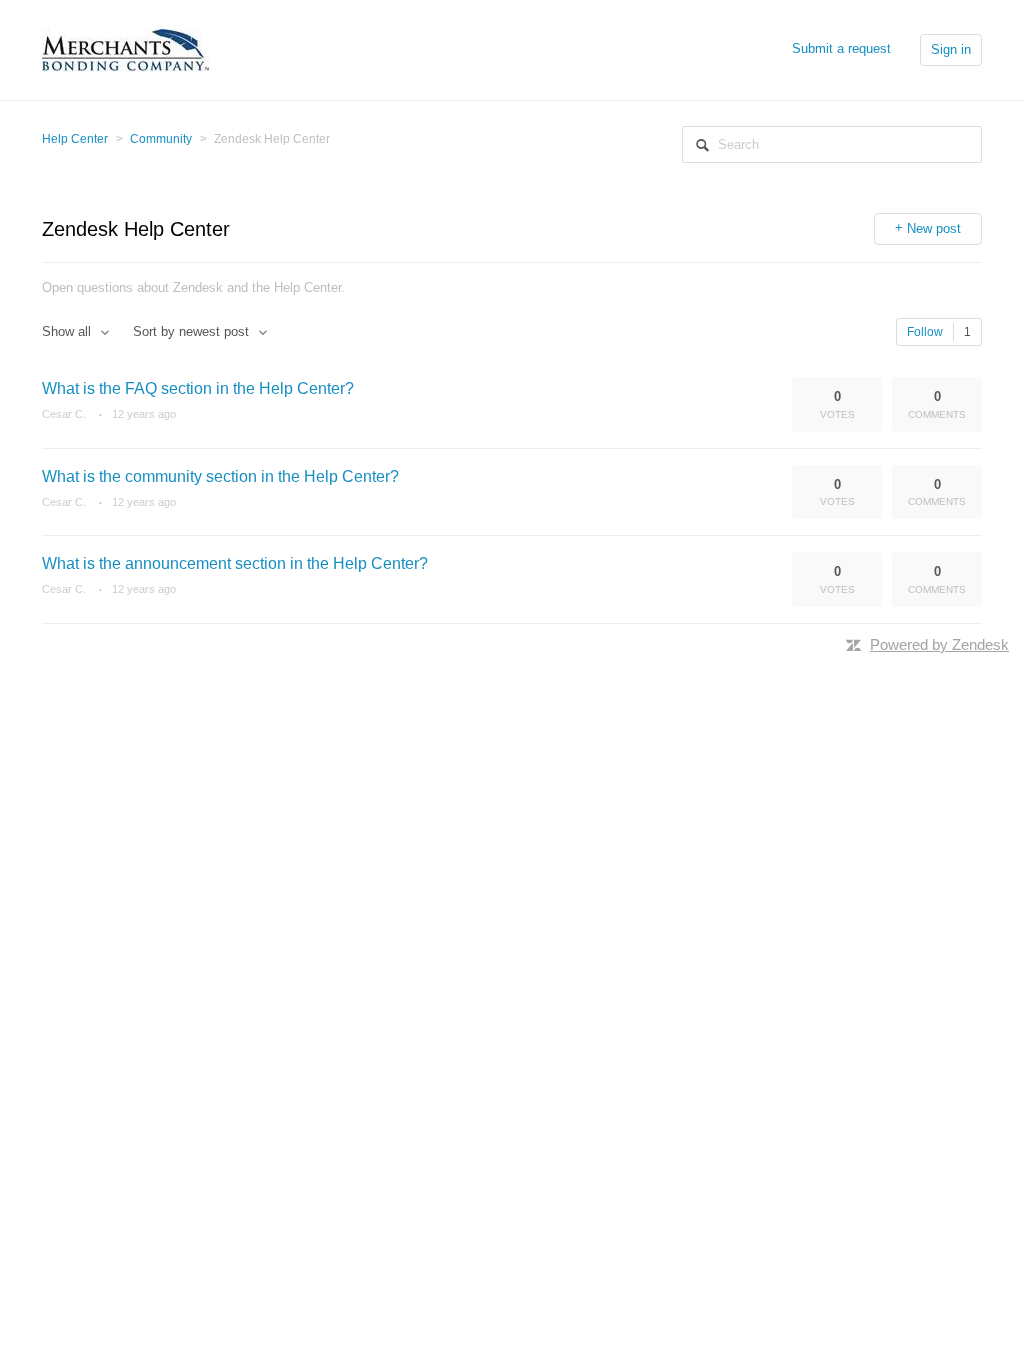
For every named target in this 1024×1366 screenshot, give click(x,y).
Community (161, 139)
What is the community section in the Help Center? (220, 476)
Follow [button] (925, 332)
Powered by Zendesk (939, 644)
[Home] (126, 48)
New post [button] (934, 228)
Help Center (75, 139)
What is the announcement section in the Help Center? (235, 563)
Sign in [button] (951, 49)
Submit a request (841, 48)
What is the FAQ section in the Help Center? (198, 388)
